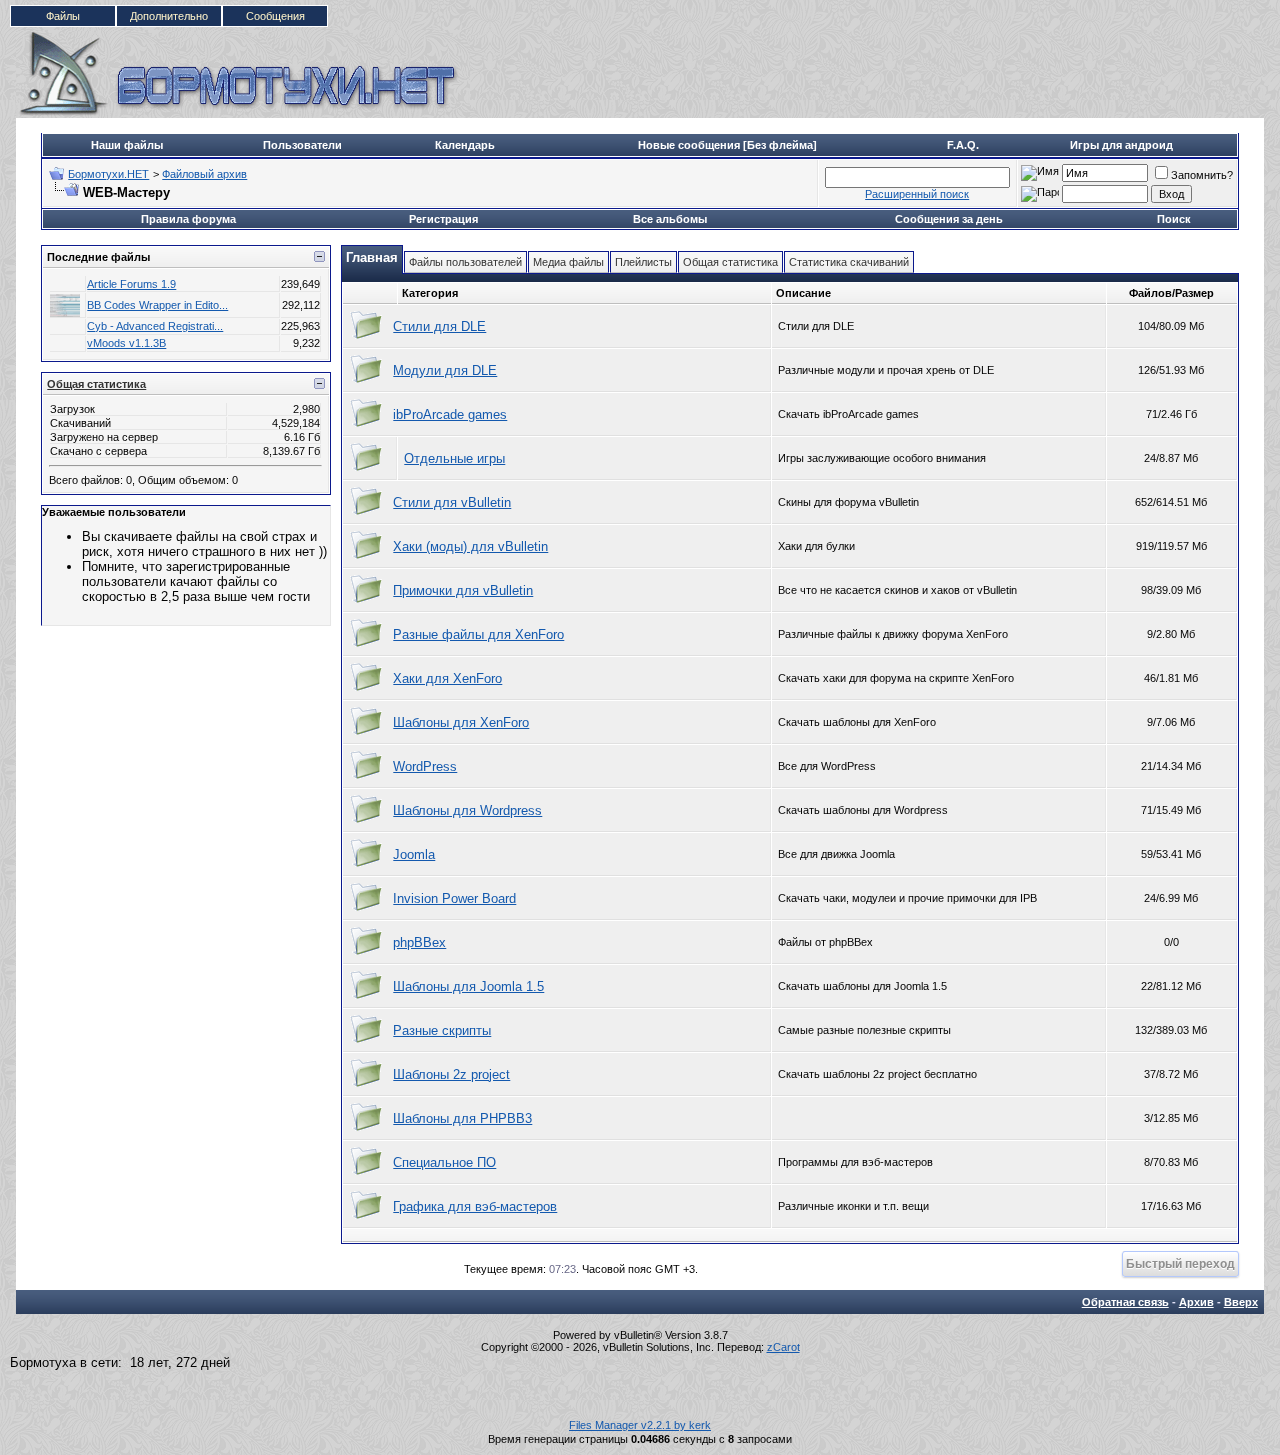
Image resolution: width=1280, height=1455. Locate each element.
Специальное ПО (444, 1162)
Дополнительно (169, 16)
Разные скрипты (442, 1030)
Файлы (63, 16)
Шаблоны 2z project (451, 1074)
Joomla (414, 854)
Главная (372, 257)
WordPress (425, 766)
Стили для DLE (439, 326)
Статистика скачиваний (849, 262)
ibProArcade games (450, 414)
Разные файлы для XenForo (478, 634)
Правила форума (188, 219)
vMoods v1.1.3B (126, 343)
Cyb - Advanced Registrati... (155, 326)
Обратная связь (1125, 1302)
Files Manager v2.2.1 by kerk (640, 1425)
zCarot (783, 1347)
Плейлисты (643, 262)
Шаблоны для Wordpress (467, 810)
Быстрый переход (1180, 1263)
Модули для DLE (445, 370)
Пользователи (302, 145)
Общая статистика (96, 384)
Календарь (465, 145)
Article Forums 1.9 (131, 284)
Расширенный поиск (917, 194)
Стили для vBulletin (452, 502)
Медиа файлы (568, 262)
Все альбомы (670, 219)
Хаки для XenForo (447, 678)
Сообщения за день (949, 219)
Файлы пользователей (465, 262)
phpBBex (419, 942)
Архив (1196, 1302)
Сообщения (275, 16)
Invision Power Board (454, 898)
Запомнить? (1202, 175)
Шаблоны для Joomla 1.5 (468, 986)
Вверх (1241, 1302)
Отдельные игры (454, 458)
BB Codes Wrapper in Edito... (157, 305)
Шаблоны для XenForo (461, 722)
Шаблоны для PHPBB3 (462, 1118)
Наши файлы (127, 145)
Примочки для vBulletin (463, 590)
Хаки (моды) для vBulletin (470, 546)
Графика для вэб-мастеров (475, 1206)
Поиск (1174, 219)
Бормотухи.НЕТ (108, 174)
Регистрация (443, 219)
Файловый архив (204, 174)
